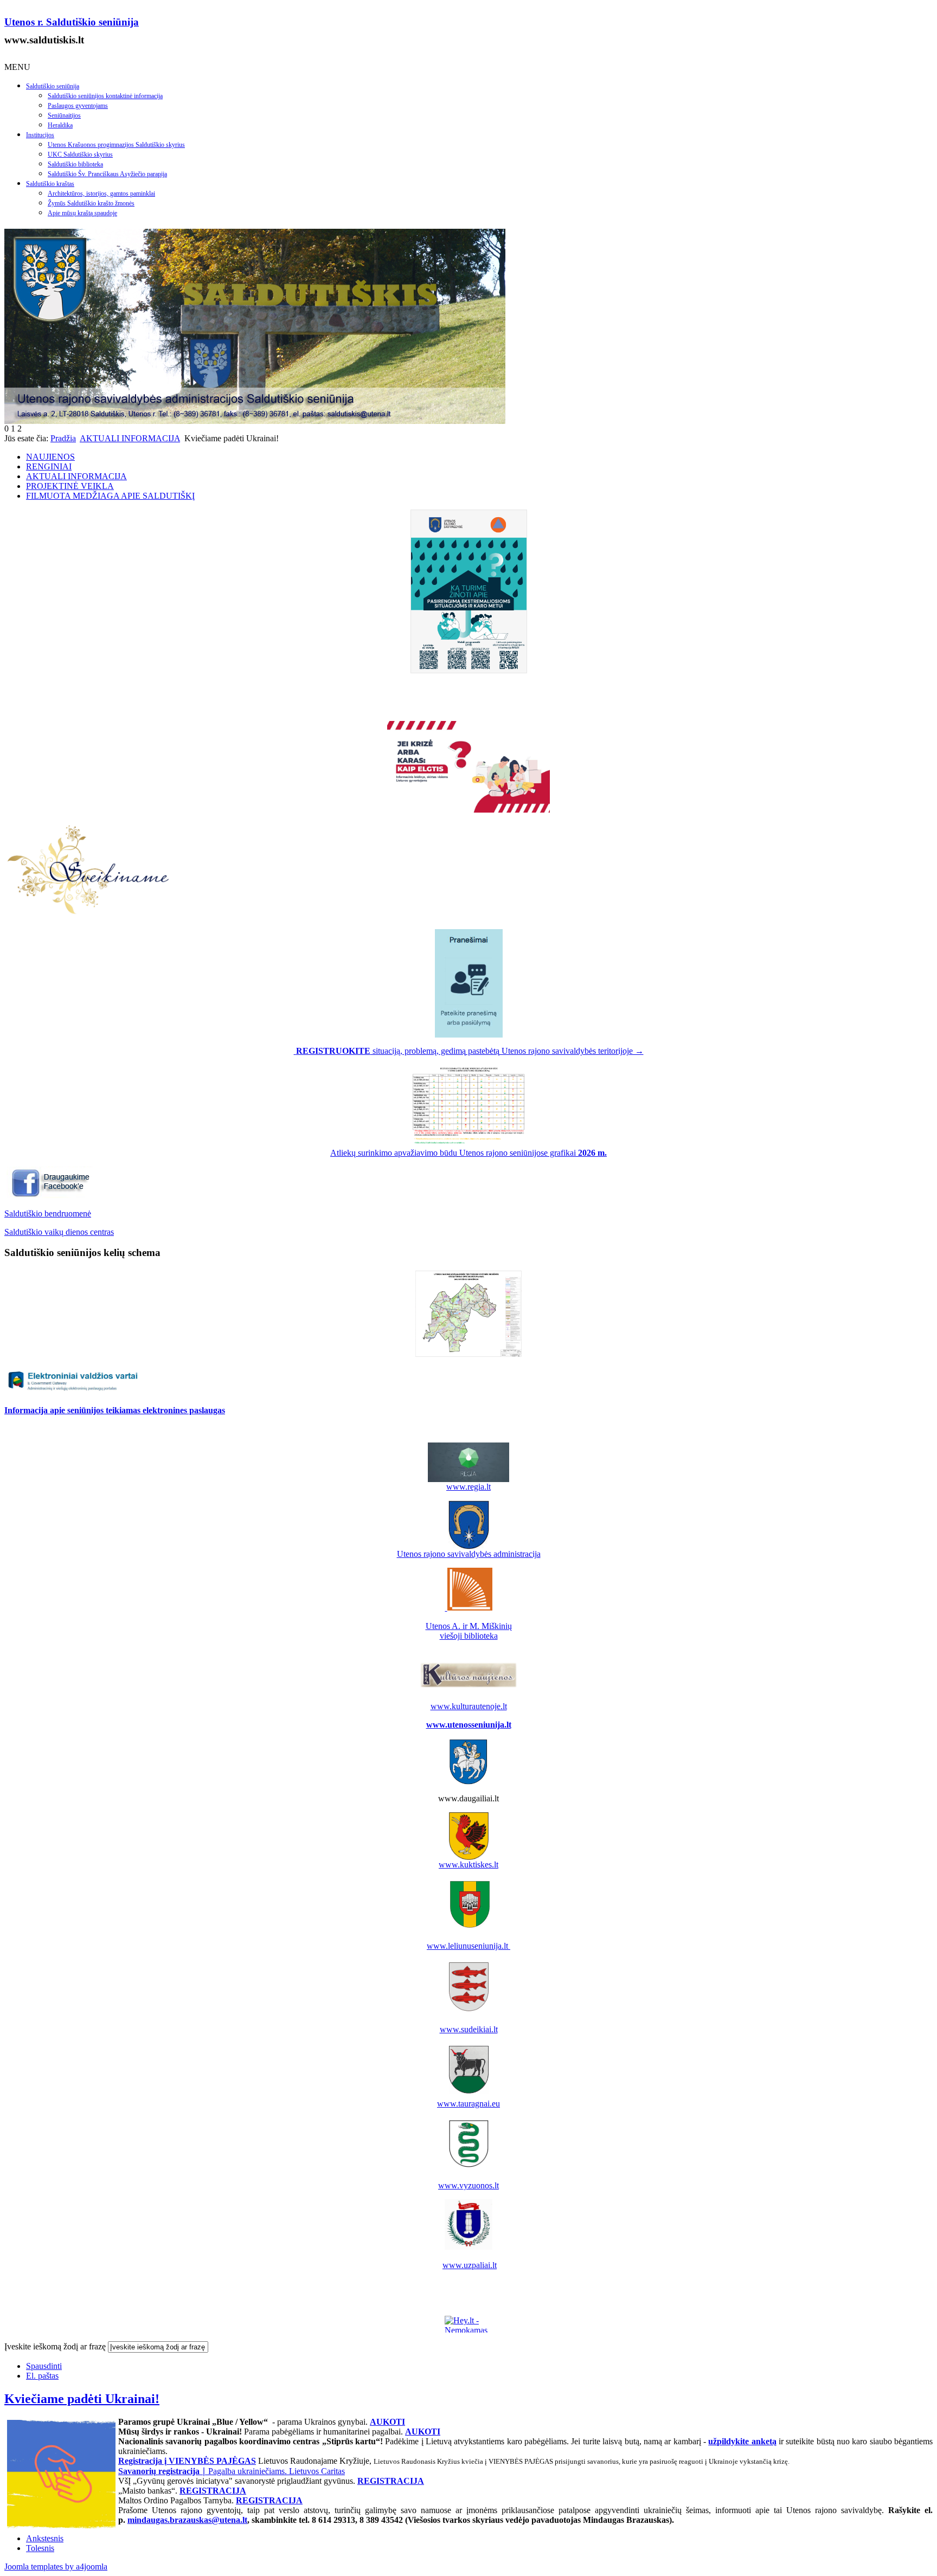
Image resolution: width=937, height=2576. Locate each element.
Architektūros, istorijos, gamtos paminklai (101, 194)
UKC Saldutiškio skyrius (80, 154)
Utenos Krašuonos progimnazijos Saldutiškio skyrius (116, 145)
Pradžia (63, 438)
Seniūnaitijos (64, 115)
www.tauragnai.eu (468, 2104)
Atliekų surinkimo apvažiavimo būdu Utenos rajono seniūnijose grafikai (468, 1153)
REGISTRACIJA (391, 2481)
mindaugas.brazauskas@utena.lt (187, 2520)
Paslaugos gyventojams (78, 106)
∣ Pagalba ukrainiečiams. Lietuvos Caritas (232, 2471)
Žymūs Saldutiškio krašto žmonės (91, 203)
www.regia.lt (468, 1487)
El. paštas (42, 2376)
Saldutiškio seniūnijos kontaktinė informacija (105, 96)
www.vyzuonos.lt (468, 2185)
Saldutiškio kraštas (50, 184)
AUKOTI (387, 2422)
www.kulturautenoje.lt (469, 1706)
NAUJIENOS (50, 457)
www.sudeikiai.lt (469, 2029)
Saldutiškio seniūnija (53, 86)
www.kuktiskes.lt (468, 1865)
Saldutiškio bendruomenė (48, 1213)
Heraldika (60, 125)
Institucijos (40, 135)
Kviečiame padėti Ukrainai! (82, 2399)
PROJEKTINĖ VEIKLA (70, 486)
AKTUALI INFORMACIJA (130, 438)
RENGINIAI (49, 466)
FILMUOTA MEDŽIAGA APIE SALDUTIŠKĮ (110, 496)
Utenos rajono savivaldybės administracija (469, 1554)
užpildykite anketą (742, 2441)
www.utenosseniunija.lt (469, 1725)
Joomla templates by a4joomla (56, 2567)
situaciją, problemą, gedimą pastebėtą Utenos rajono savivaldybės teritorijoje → (470, 1051)
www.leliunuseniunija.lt (468, 1946)
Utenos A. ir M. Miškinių (469, 1626)
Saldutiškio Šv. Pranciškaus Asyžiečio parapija (107, 174)
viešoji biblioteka (469, 1636)
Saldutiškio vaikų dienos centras (59, 1232)
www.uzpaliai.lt (470, 2265)
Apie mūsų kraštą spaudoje (82, 213)
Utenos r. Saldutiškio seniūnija (72, 22)
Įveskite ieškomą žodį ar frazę (55, 2346)
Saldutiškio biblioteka (75, 164)
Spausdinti (44, 2366)
